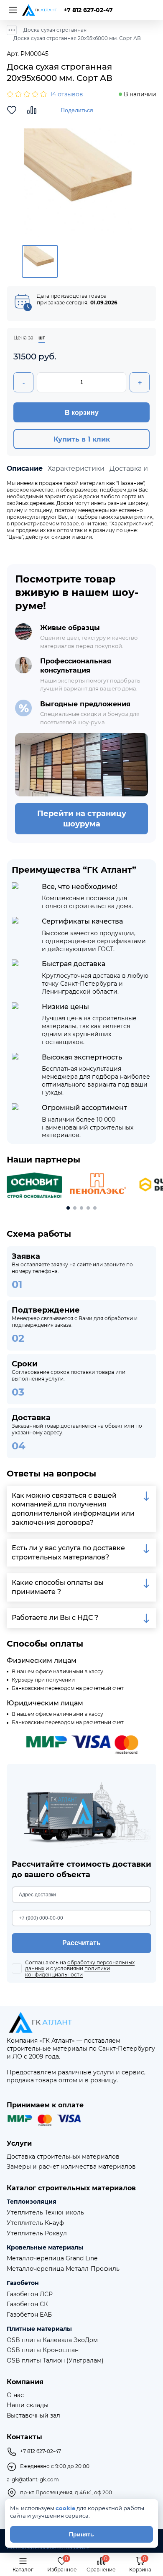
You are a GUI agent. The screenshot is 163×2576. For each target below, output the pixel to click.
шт (42, 338)
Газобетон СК (27, 2304)
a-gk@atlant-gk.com (33, 2480)
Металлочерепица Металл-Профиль (63, 2269)
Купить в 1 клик (82, 439)
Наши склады (28, 2405)
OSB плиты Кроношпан (43, 2350)
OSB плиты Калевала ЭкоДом (52, 2340)
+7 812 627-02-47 (88, 10)
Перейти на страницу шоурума (82, 818)
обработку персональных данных (80, 1965)
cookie (65, 2508)
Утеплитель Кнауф (35, 2223)
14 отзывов (67, 94)
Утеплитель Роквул (37, 2233)
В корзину (82, 413)
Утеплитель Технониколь (45, 2213)
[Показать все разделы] (12, 30)
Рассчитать (81, 1943)
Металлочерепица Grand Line (52, 2258)
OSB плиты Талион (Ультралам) (55, 2361)
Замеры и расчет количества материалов (71, 2167)
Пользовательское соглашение (48, 2548)
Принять (81, 2534)
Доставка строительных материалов (63, 2157)
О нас (15, 2395)
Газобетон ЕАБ (29, 2315)
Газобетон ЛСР (30, 2294)
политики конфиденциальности (67, 1971)
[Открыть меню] (12, 10)
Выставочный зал (33, 2416)
